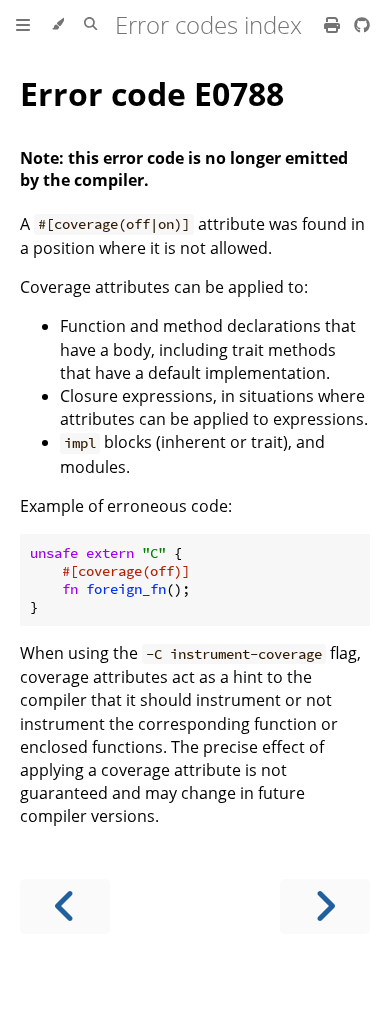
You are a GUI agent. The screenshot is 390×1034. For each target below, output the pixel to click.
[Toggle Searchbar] (90, 25)
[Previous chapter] (65, 906)
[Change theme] (57, 25)
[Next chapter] (325, 906)
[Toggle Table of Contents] (23, 25)
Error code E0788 (152, 93)
